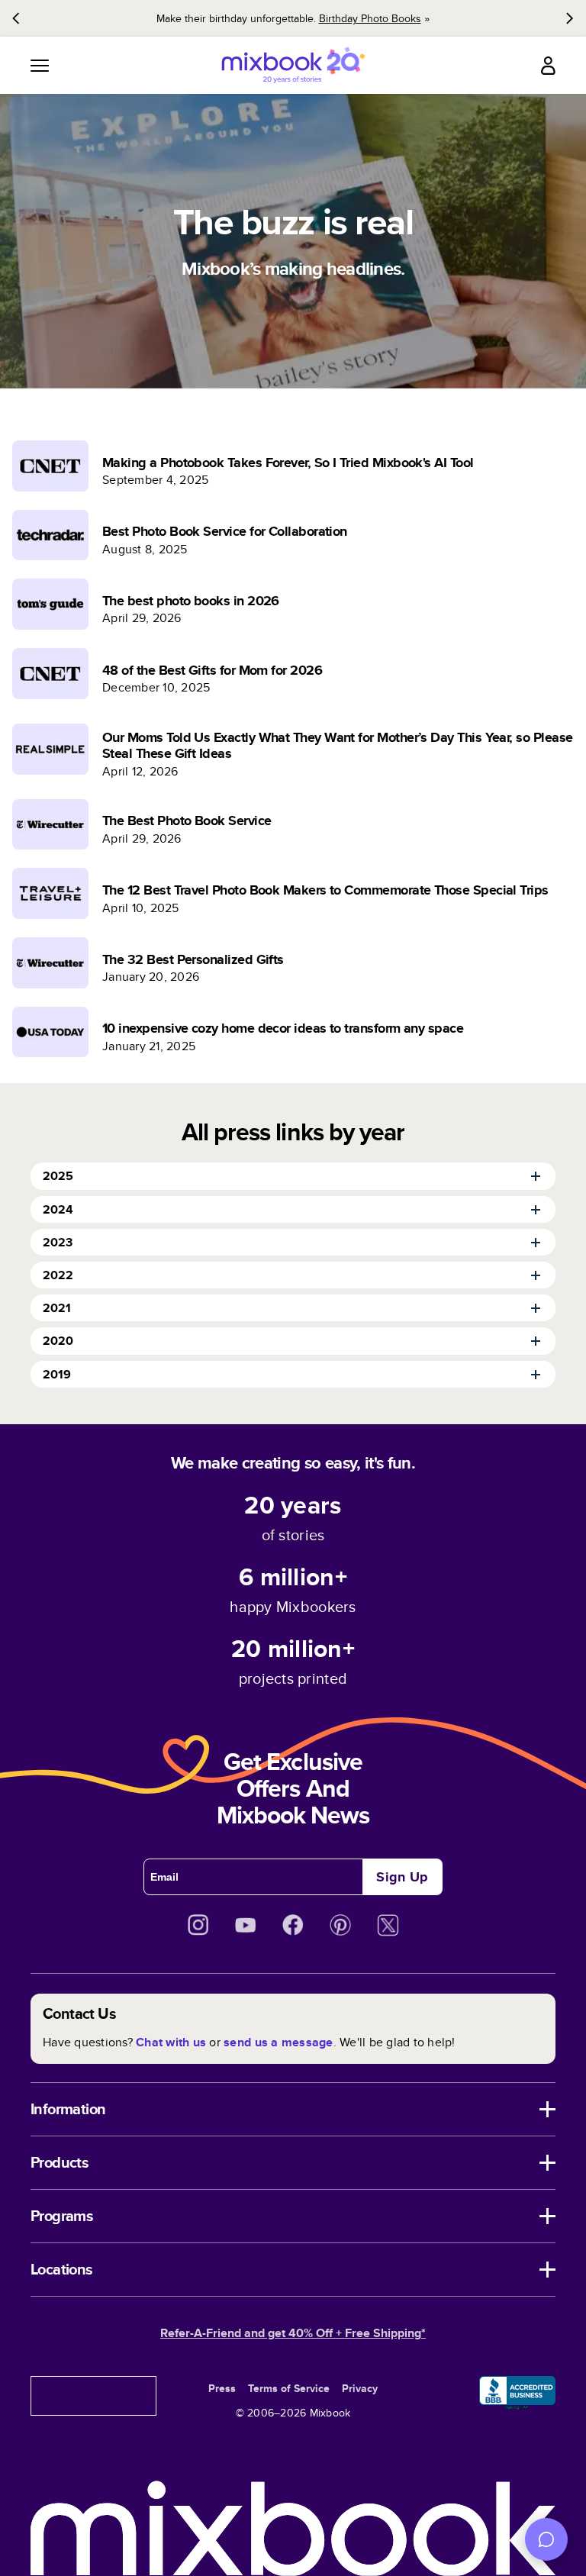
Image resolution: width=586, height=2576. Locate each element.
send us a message (278, 2042)
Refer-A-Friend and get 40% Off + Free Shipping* (293, 2333)
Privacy (360, 2388)
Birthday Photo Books (370, 18)
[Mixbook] (293, 65)
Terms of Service (289, 2388)
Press (222, 2388)
